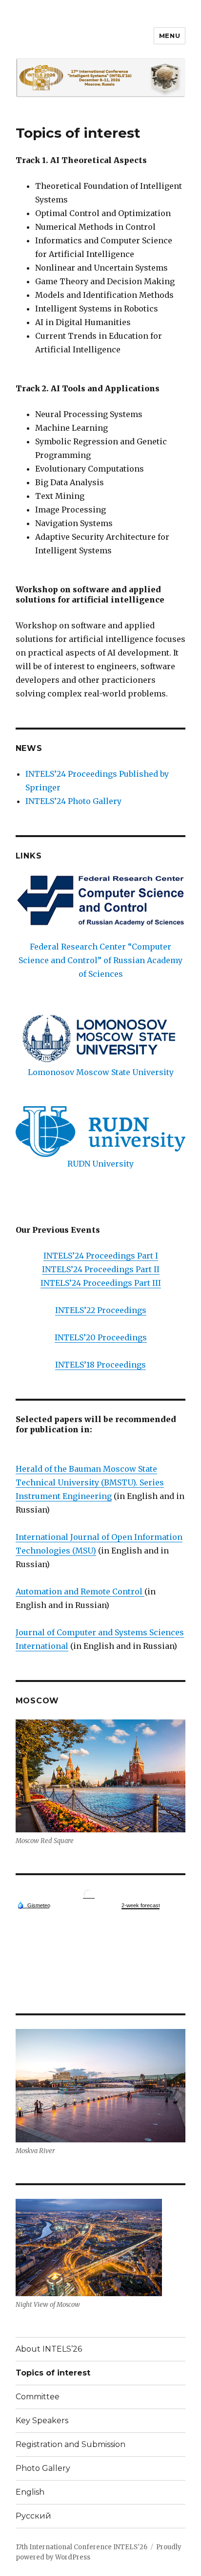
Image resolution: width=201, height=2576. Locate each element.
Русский (33, 2516)
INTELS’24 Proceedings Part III (101, 1283)
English (30, 2492)
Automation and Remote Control (80, 1591)
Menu (170, 36)
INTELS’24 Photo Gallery (73, 801)
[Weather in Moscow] (89, 1894)
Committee (38, 2397)
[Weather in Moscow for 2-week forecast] (141, 1906)
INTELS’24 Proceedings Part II (101, 1269)
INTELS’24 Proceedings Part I (101, 1256)
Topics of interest (53, 2373)
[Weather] (34, 1905)
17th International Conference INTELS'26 (81, 2547)
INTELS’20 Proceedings (101, 1337)
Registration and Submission (70, 2444)
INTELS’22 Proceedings (101, 1310)
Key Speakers (42, 2421)
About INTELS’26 (49, 2349)
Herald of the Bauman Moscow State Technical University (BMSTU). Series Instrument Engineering (90, 1482)
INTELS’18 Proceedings (100, 1365)
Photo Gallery (43, 2468)
